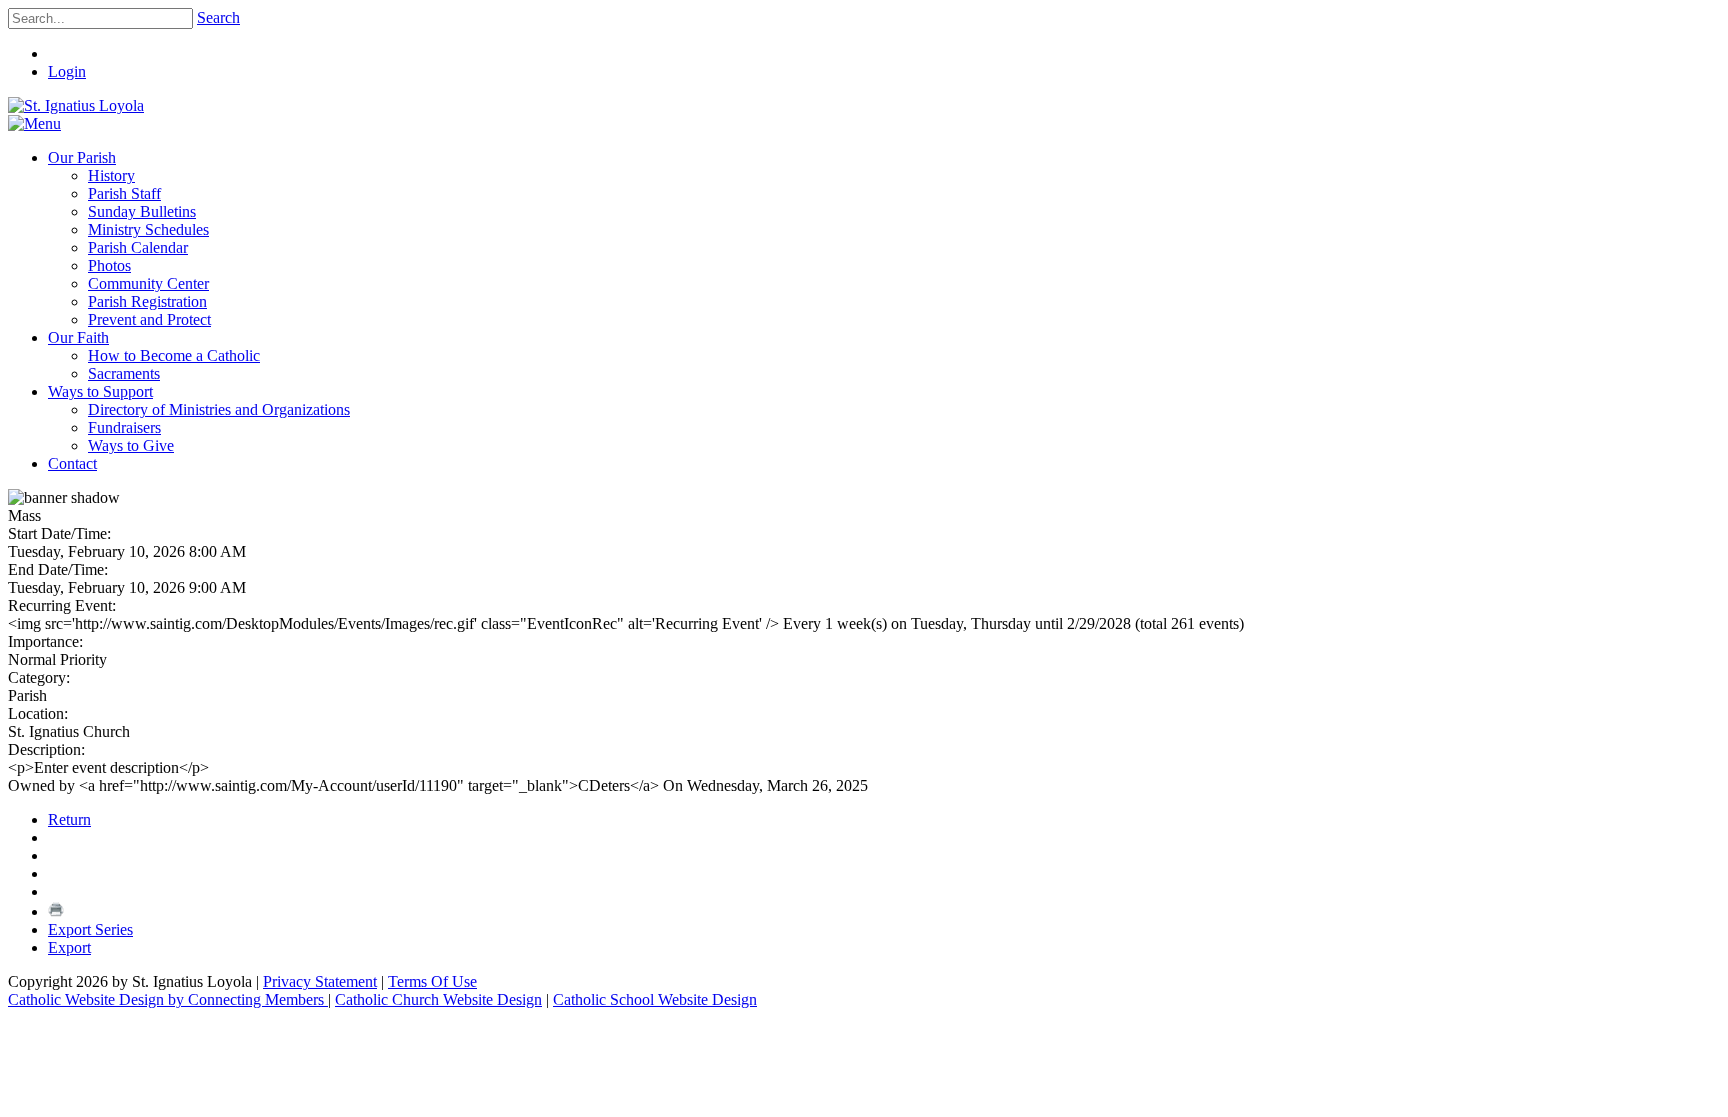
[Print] (56, 911)
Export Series (90, 929)
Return (69, 819)
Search (218, 17)
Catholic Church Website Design (438, 999)
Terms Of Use (432, 981)
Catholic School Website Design (655, 999)
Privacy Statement (320, 981)
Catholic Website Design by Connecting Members (168, 999)
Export (69, 947)
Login (67, 71)
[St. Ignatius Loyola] (76, 105)
